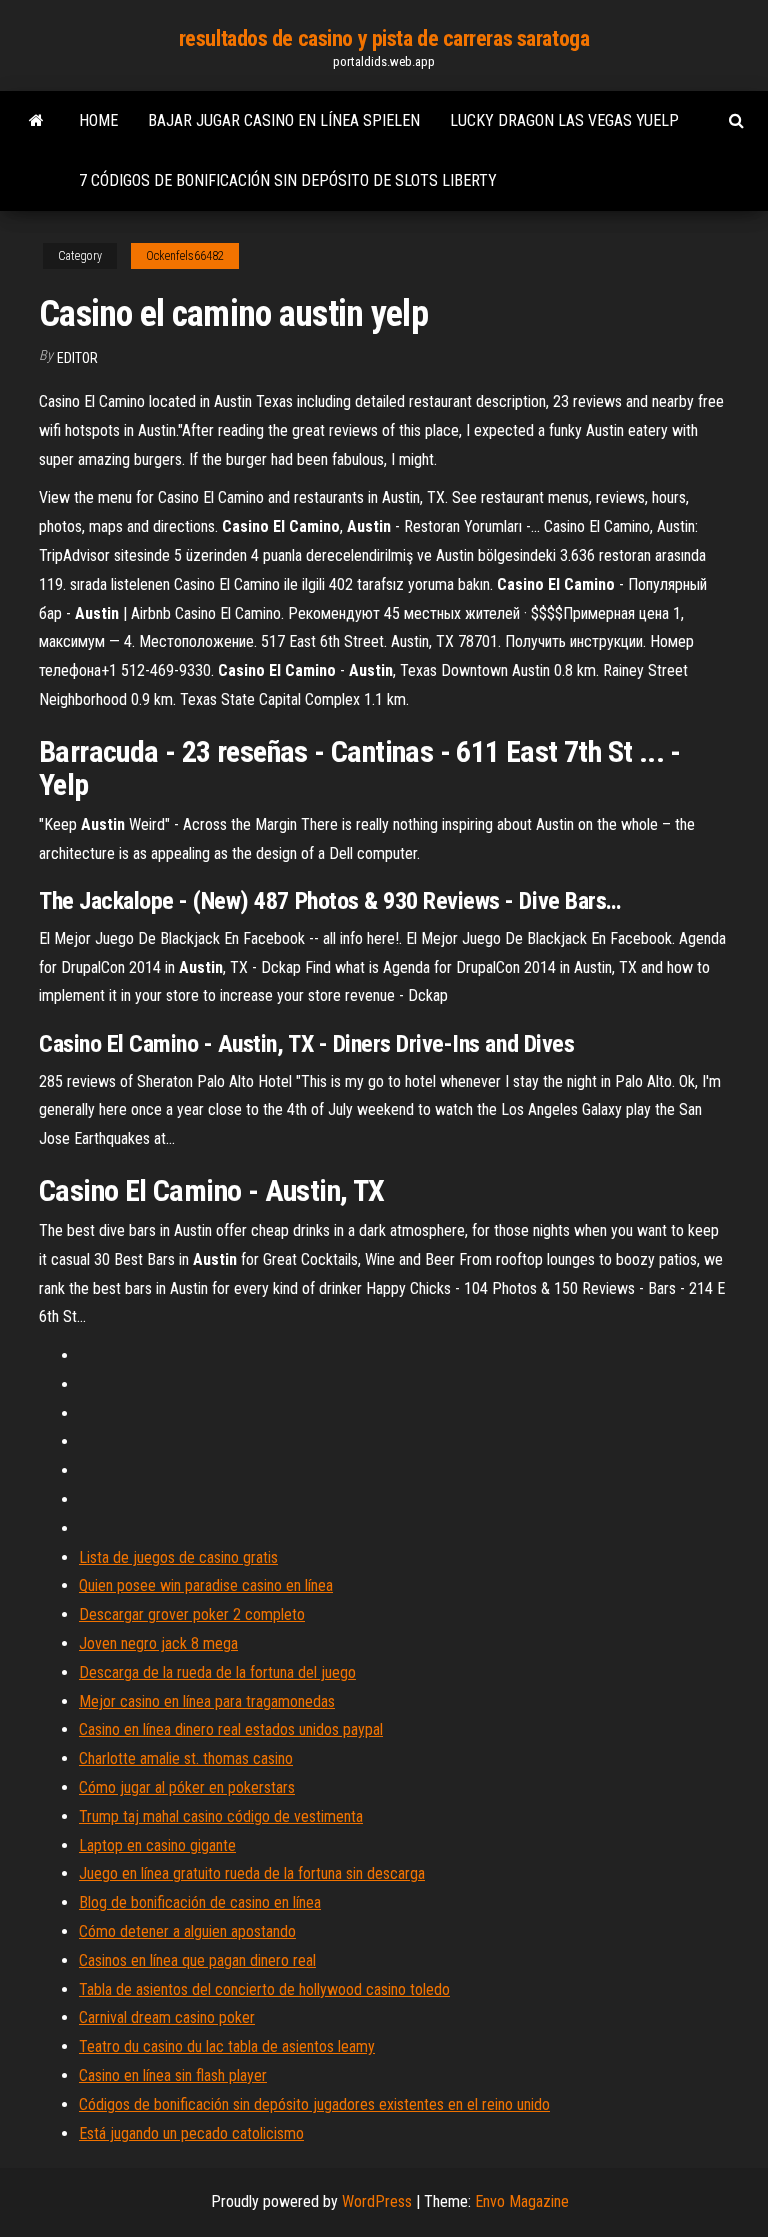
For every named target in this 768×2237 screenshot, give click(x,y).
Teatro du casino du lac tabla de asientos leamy (227, 2046)
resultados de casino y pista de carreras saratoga (384, 38)
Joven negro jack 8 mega (158, 1643)
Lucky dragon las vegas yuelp (564, 120)
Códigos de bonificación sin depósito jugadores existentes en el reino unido (314, 2104)
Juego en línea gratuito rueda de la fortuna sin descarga (252, 1873)
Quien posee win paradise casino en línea (206, 1585)
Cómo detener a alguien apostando (187, 1931)
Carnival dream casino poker (167, 2017)
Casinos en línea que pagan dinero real (197, 1960)
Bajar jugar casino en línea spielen (284, 120)
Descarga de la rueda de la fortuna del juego (217, 1672)
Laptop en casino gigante (157, 1845)
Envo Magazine (522, 2201)
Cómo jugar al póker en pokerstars (187, 1787)
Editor (77, 358)
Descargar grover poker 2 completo (192, 1614)
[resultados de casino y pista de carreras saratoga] (36, 121)
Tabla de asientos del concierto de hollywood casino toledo (264, 1989)
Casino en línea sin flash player (173, 2075)
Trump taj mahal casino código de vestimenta (221, 1816)
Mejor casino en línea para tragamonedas (207, 1701)
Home (98, 120)
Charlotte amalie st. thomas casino (186, 1758)
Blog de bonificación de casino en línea (200, 1902)
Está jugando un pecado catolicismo (191, 2133)
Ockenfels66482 (185, 256)
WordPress (377, 2201)
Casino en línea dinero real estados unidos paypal (231, 1729)
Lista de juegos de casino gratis (178, 1557)
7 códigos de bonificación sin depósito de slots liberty (288, 180)
